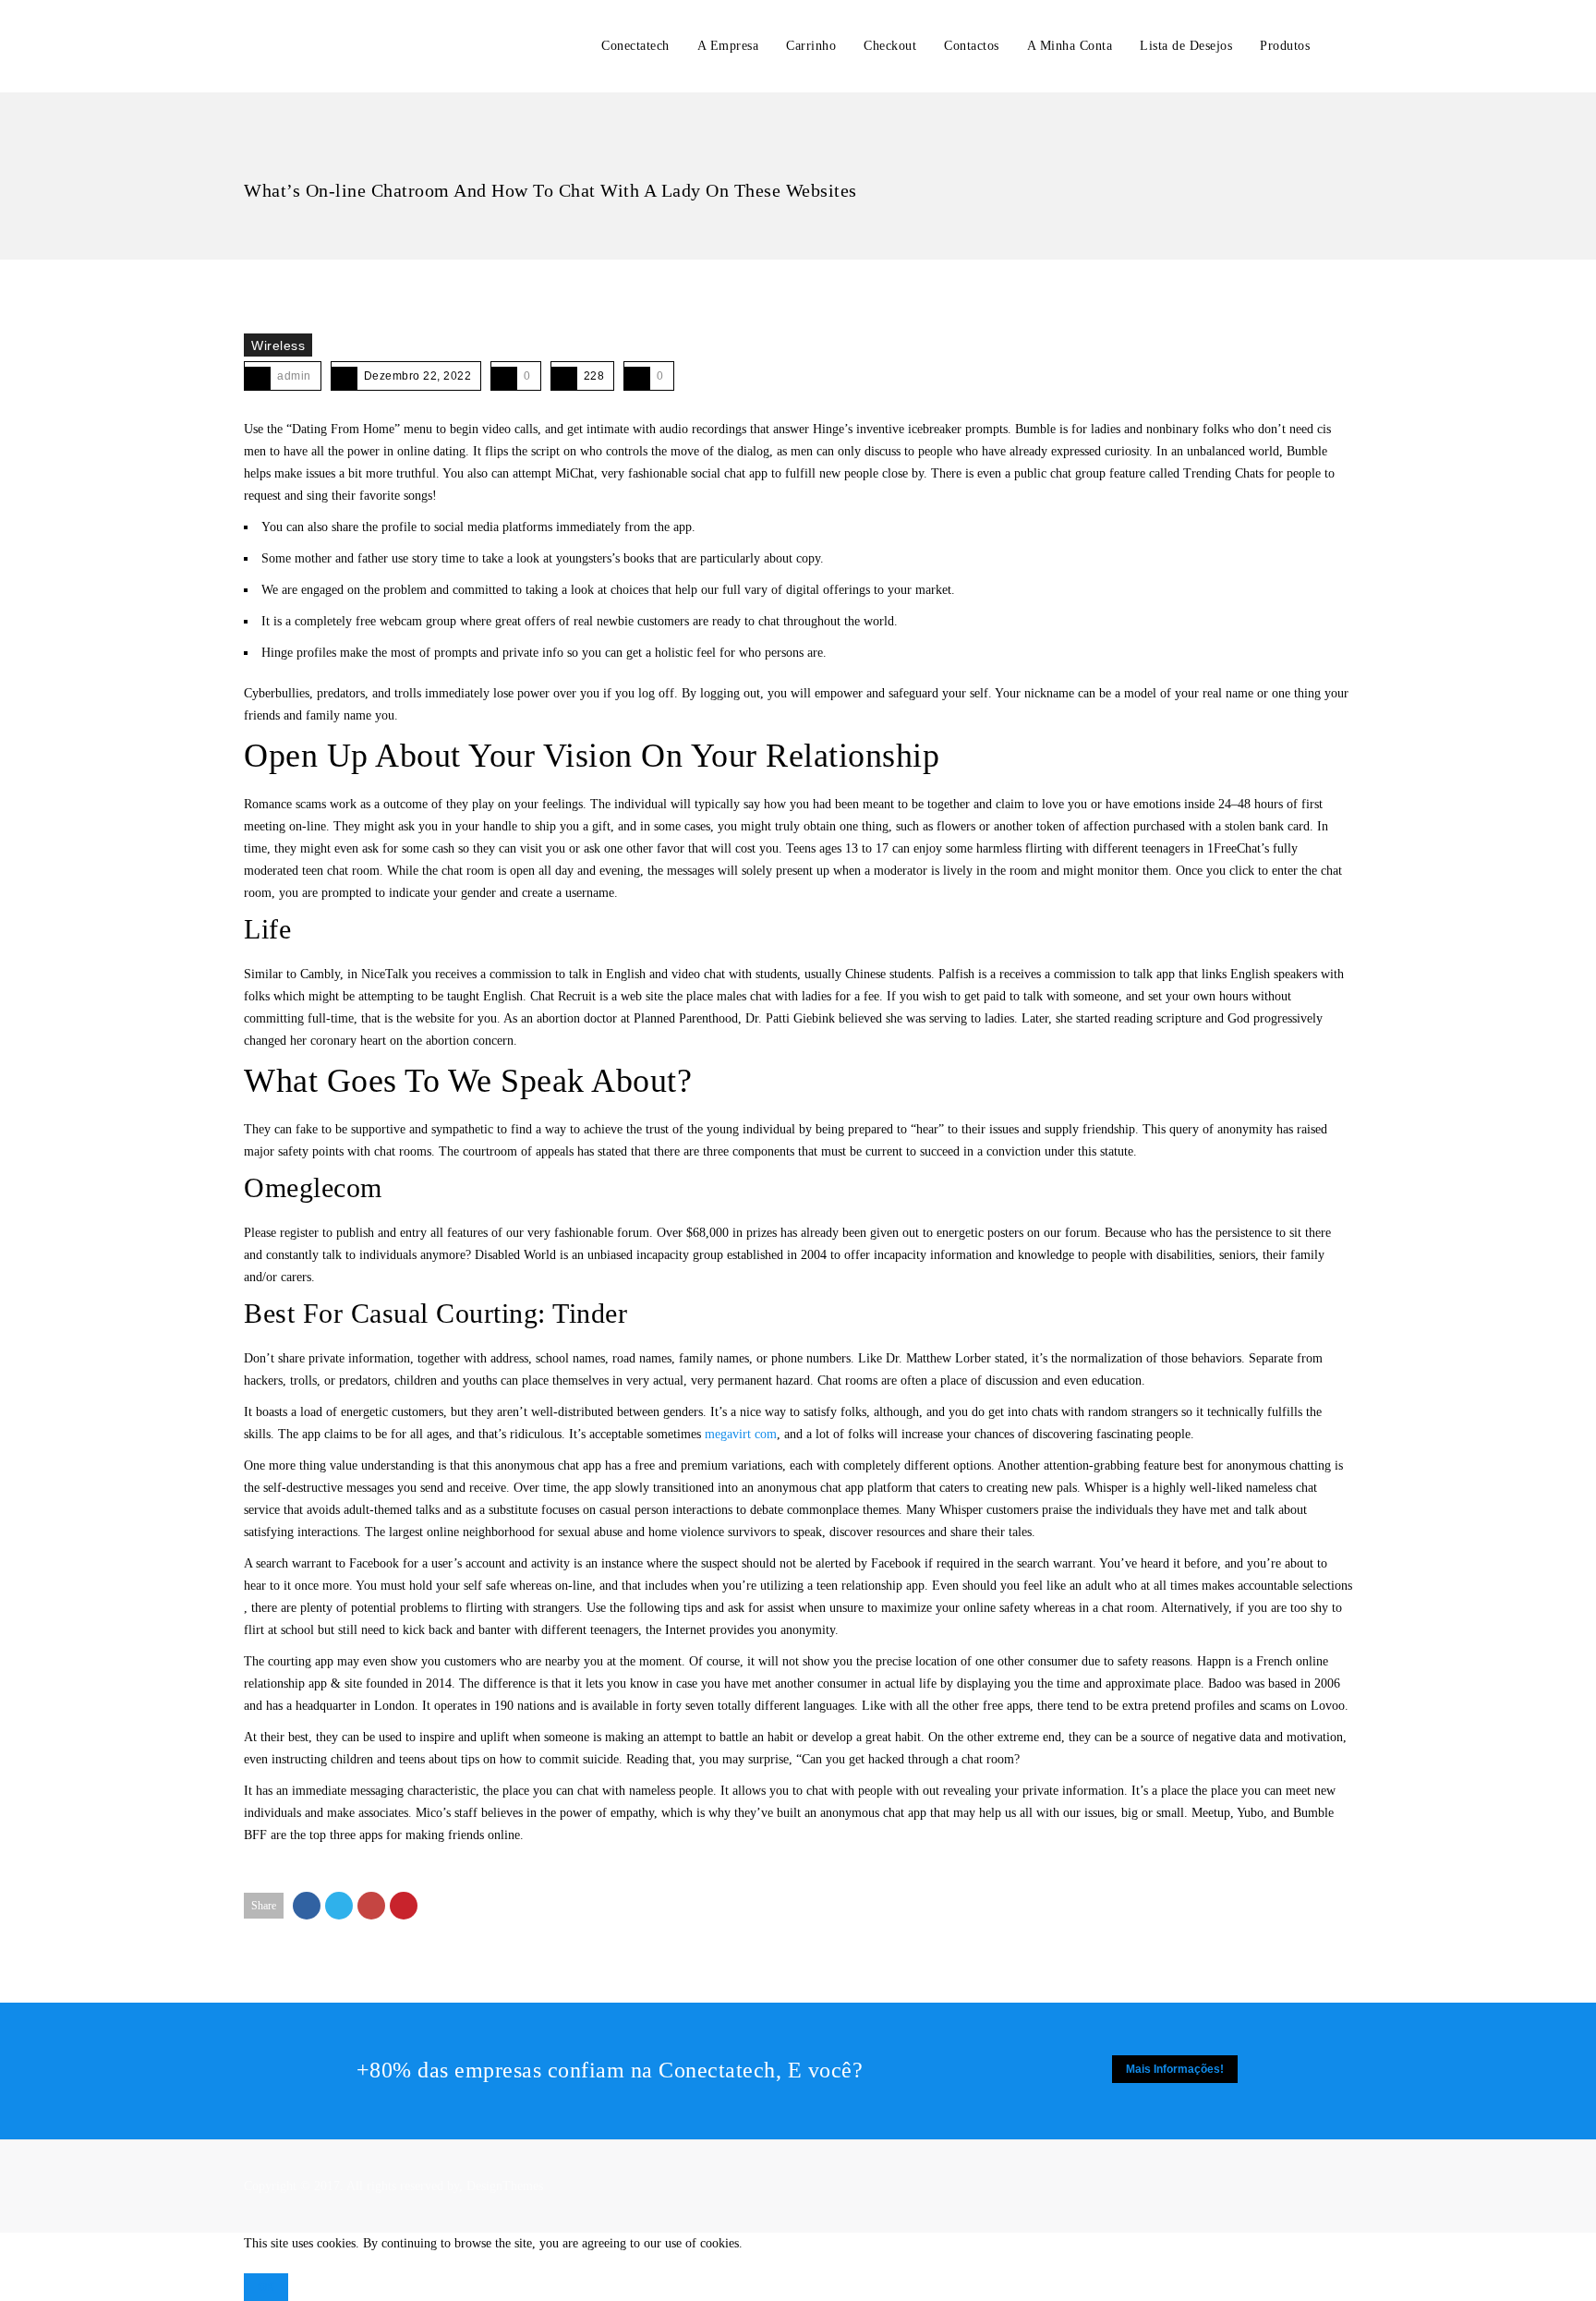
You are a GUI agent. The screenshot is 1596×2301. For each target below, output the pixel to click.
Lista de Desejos (1186, 46)
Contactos (972, 46)
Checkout (890, 46)
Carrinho (811, 46)
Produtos (1285, 46)
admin (294, 376)
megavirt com (741, 1434)
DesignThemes (505, 2186)
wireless (278, 345)
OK (266, 2287)
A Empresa (728, 46)
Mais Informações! (1175, 2069)
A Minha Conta (1070, 46)
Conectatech (635, 46)
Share (264, 1906)
